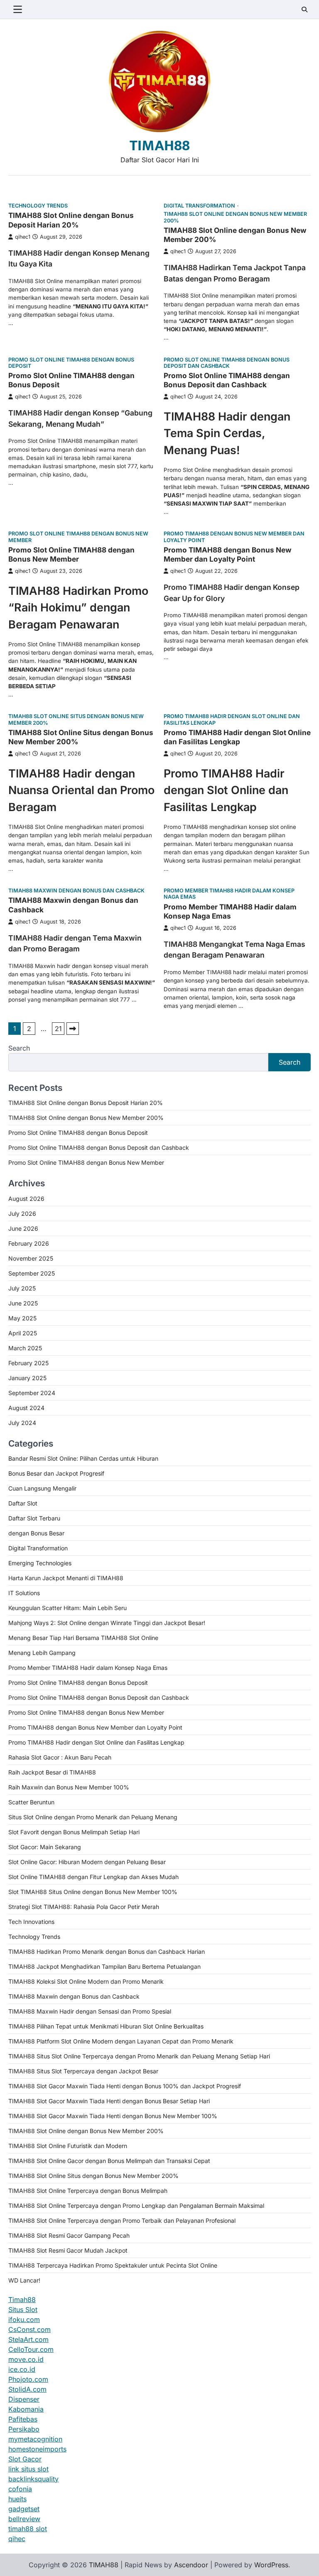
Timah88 (22, 2300)
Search (19, 1048)
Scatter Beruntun (31, 1802)
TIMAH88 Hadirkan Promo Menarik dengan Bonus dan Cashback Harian (107, 1952)
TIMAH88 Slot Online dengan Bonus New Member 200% (235, 217)
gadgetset (24, 2509)
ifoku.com (24, 2319)
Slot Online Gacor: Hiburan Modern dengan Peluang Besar (87, 1862)
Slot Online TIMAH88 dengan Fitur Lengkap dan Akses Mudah (93, 1877)
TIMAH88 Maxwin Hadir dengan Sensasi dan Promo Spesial (90, 2011)
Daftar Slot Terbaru (34, 1518)
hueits (17, 2499)
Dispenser (24, 2399)
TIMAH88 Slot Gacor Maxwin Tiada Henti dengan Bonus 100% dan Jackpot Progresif (125, 2086)
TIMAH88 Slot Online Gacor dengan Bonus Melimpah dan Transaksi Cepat (109, 2161)
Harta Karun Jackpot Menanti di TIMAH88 (66, 1578)
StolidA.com (27, 2389)
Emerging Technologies (40, 1563)
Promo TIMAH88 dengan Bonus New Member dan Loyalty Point (234, 537)
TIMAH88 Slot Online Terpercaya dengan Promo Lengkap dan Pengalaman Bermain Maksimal (136, 2206)
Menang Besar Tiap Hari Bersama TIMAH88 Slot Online (83, 1638)
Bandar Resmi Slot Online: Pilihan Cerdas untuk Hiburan (83, 1458)
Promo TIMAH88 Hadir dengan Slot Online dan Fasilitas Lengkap (232, 719)
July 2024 (22, 1423)
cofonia (20, 2489)
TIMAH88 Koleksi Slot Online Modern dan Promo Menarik (86, 1981)
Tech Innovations (31, 1922)
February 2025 (28, 1363)
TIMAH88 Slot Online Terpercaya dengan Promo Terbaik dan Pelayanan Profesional (122, 2220)
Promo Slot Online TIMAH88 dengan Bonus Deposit (71, 363)
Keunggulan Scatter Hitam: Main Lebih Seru (67, 1608)
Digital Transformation (199, 206)
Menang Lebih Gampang (42, 1653)
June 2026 (23, 1228)
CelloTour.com (31, 2349)
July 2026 (22, 1213)
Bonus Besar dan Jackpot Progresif (56, 1473)
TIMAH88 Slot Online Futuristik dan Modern (68, 2146)
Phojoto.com (28, 2379)
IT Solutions (24, 1593)
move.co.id (26, 2359)
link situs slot (28, 2469)
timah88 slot (28, 2529)
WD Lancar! (24, 2280)
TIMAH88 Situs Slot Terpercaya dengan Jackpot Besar (83, 2071)
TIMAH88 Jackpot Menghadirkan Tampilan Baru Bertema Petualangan (104, 1966)
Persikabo (24, 2429)
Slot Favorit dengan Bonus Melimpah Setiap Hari (74, 1832)
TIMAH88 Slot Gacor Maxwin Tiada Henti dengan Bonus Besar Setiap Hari (109, 2101)
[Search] (304, 10)
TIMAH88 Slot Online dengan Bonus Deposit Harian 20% (71, 220)
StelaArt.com (28, 2339)
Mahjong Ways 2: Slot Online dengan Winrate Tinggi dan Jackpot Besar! (107, 1623)
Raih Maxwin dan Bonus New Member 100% (69, 1787)
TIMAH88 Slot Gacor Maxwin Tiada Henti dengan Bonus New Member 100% (113, 2116)
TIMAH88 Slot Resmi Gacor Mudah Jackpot (68, 2250)
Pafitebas (23, 2419)
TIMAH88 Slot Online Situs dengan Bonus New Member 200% (76, 719)
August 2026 (26, 1199)
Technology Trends (38, 206)
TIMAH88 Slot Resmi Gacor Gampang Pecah (69, 2235)
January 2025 (27, 1378)
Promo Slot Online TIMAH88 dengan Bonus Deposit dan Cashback (227, 363)
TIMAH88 (160, 146)
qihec (17, 2539)
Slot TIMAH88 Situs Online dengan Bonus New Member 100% (93, 1892)
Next (73, 1029)
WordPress (271, 2565)
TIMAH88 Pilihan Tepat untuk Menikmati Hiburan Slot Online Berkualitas (106, 2026)
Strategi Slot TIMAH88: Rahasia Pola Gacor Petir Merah (84, 1907)
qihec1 (23, 237)
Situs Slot (23, 2310)
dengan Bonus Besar (36, 1533)
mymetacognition (35, 2439)
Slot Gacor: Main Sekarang (45, 1847)
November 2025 (31, 1258)
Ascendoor (191, 2565)
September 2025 (32, 1273)
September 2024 (32, 1393)
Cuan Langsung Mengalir (42, 1488)
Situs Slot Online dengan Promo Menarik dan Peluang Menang (93, 1817)
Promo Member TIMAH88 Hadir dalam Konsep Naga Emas (229, 894)
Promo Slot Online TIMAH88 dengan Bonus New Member (78, 537)
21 (58, 1029)
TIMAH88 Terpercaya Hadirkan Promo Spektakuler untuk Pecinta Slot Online (113, 2265)
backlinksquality (33, 2479)
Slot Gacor (25, 2459)
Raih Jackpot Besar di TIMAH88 (52, 1772)
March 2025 (25, 1348)
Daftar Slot (23, 1503)
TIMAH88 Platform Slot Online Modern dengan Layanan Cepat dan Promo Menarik (121, 2041)
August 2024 (26, 1408)
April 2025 (23, 1333)
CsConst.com (29, 2329)
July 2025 (22, 1288)
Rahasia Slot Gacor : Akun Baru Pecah (60, 1757)
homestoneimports (37, 2449)
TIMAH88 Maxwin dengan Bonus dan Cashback (76, 891)
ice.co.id (22, 2369)
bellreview (24, 2519)
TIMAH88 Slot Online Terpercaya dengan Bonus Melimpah (88, 2191)
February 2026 (29, 1243)
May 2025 (22, 1318)
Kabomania (26, 2409)
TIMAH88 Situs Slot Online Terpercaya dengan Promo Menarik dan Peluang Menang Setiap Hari (139, 2056)
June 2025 (23, 1303)
